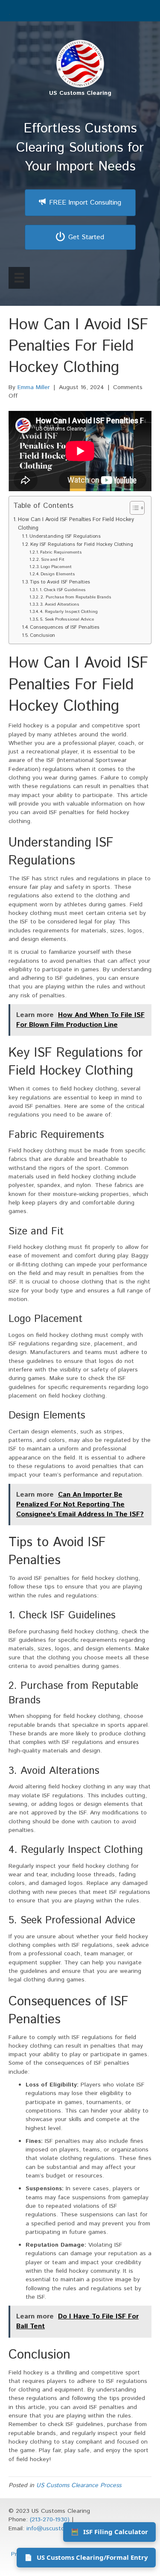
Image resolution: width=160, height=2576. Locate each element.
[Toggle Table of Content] (133, 508)
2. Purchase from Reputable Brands (76, 597)
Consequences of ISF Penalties (65, 627)
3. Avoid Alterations (60, 604)
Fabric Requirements (61, 552)
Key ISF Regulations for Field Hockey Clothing (82, 545)
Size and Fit (53, 560)
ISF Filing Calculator (109, 2532)
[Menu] (19, 278)
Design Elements (58, 574)
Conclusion (42, 636)
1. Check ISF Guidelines (63, 590)
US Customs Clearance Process (79, 2485)
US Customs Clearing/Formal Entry (86, 2557)
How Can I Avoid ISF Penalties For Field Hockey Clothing (76, 524)
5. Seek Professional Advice (67, 619)
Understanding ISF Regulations (65, 536)
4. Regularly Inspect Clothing (69, 612)
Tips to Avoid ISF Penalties (60, 582)
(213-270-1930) (50, 2520)
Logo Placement (56, 567)
